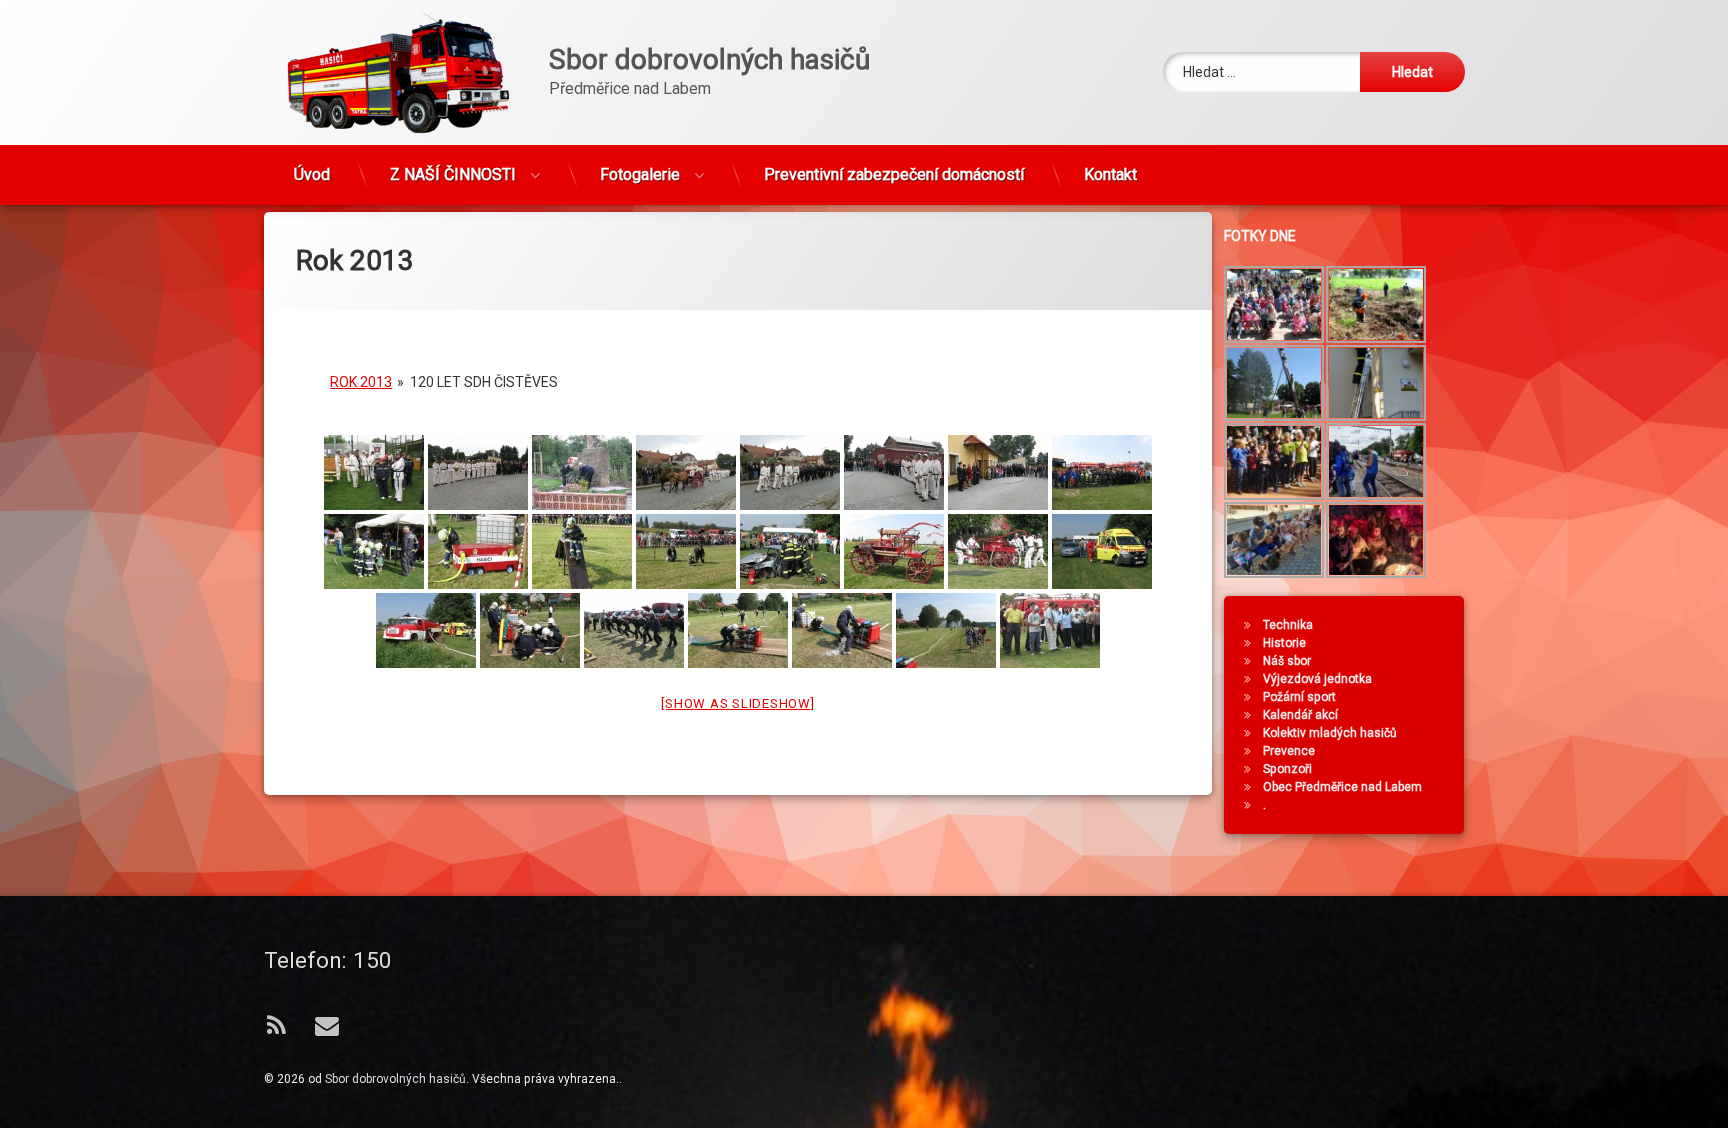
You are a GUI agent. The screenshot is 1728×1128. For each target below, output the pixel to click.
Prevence (1289, 751)
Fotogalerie (640, 174)
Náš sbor (1287, 661)
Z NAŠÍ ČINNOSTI (453, 174)
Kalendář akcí (1300, 715)
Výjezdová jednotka (1317, 679)
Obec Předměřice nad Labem (1342, 787)
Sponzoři (1287, 769)
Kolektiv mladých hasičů (1330, 733)
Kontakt (1110, 174)
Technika (1288, 625)
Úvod (312, 174)
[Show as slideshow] (737, 703)
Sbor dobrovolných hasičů (395, 1079)
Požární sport (1299, 697)
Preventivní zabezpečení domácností (894, 174)
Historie (1284, 643)
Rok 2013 (361, 382)
